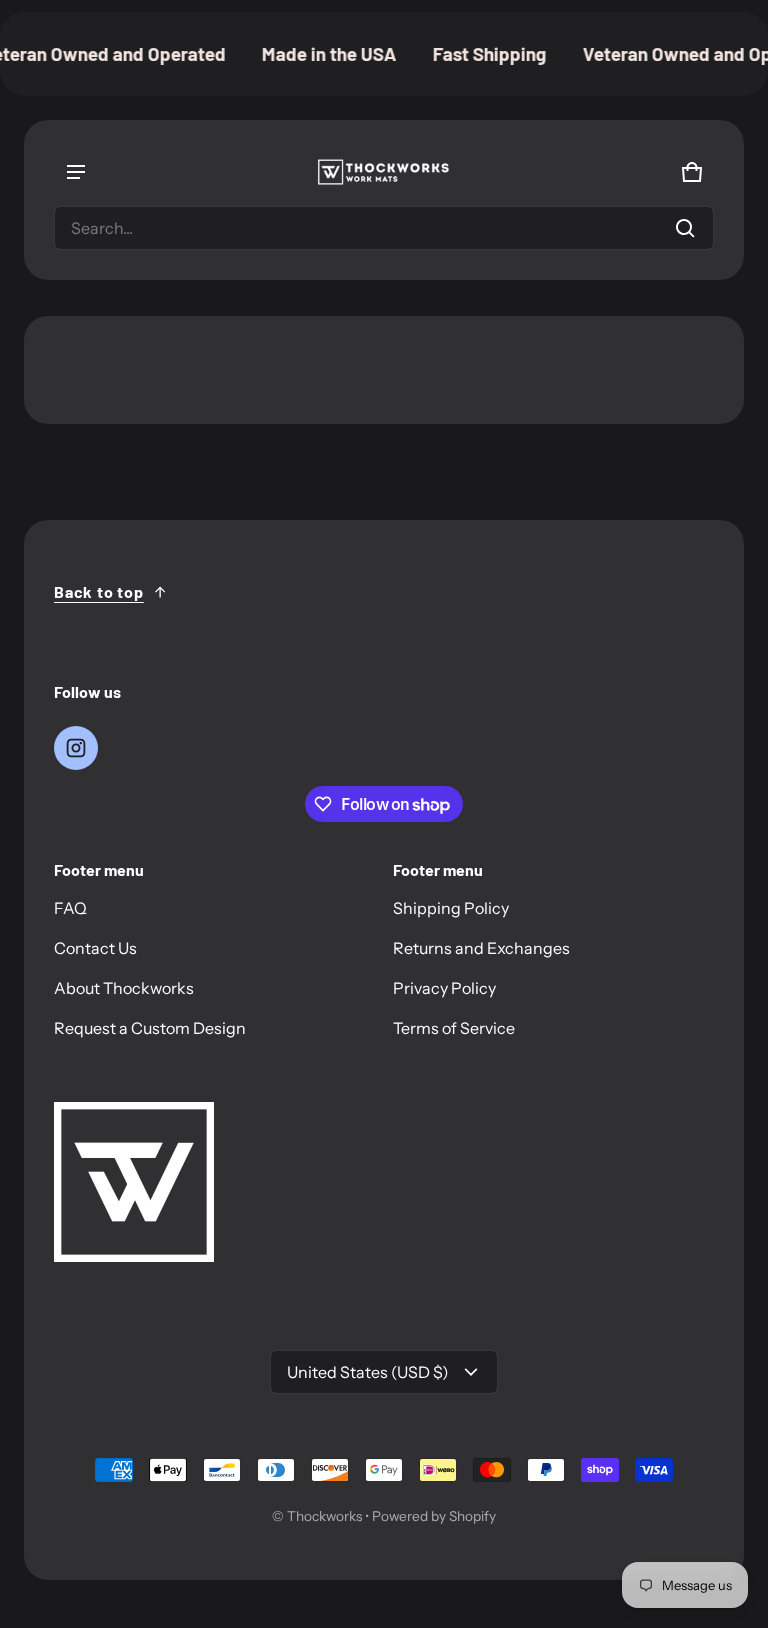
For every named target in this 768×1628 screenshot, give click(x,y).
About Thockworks (124, 988)
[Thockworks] (384, 172)
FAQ (70, 908)
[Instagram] (76, 748)
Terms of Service (454, 1028)
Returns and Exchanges (481, 948)
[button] (384, 228)
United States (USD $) (368, 1372)
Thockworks (324, 1516)
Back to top (99, 591)
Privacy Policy (444, 988)
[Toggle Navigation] (76, 172)
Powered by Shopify (434, 1516)
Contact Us (95, 948)
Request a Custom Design (150, 1028)
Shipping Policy (451, 908)
